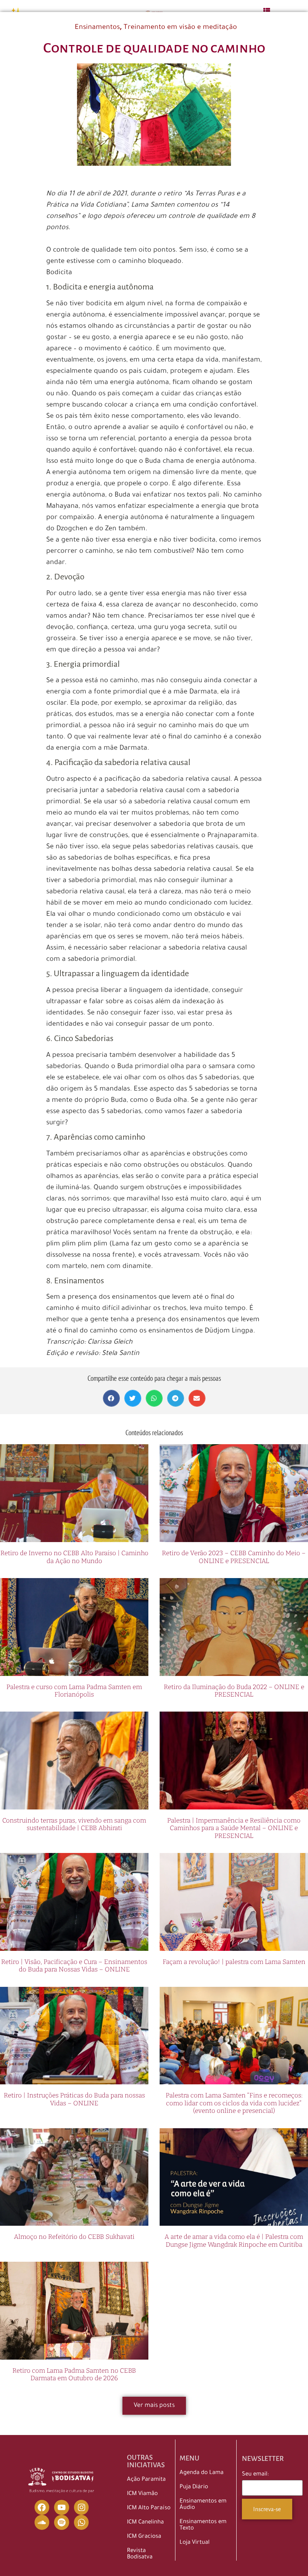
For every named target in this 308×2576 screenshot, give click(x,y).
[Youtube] (62, 2507)
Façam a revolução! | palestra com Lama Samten (234, 1962)
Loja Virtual (195, 2543)
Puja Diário (194, 2487)
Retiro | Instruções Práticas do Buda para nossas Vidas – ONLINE (74, 2099)
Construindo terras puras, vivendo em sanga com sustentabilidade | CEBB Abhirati (74, 1824)
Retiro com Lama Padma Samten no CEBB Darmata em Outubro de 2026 (74, 2374)
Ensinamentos (97, 28)
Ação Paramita (146, 2480)
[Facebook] (42, 2507)
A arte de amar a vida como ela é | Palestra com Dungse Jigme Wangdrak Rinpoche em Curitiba (234, 2241)
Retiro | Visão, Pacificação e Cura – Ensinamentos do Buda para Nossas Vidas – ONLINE (74, 1966)
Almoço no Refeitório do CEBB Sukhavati (74, 2237)
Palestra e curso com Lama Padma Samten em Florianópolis (74, 1691)
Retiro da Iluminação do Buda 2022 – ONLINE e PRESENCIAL (234, 1691)
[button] (111, 1398)
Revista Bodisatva (140, 2554)
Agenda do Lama (202, 2473)
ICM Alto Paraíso (149, 2508)
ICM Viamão (142, 2494)
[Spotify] (62, 2522)
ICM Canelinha (145, 2523)
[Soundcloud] (42, 2522)
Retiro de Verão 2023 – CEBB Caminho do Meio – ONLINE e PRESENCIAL (234, 1557)
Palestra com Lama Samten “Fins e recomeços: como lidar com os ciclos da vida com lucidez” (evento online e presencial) (234, 2103)
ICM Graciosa (144, 2537)
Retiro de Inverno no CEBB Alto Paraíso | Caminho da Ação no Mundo (74, 1557)
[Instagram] (82, 2507)
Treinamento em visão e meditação (180, 28)
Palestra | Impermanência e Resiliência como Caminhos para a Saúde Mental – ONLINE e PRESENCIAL (234, 1828)
